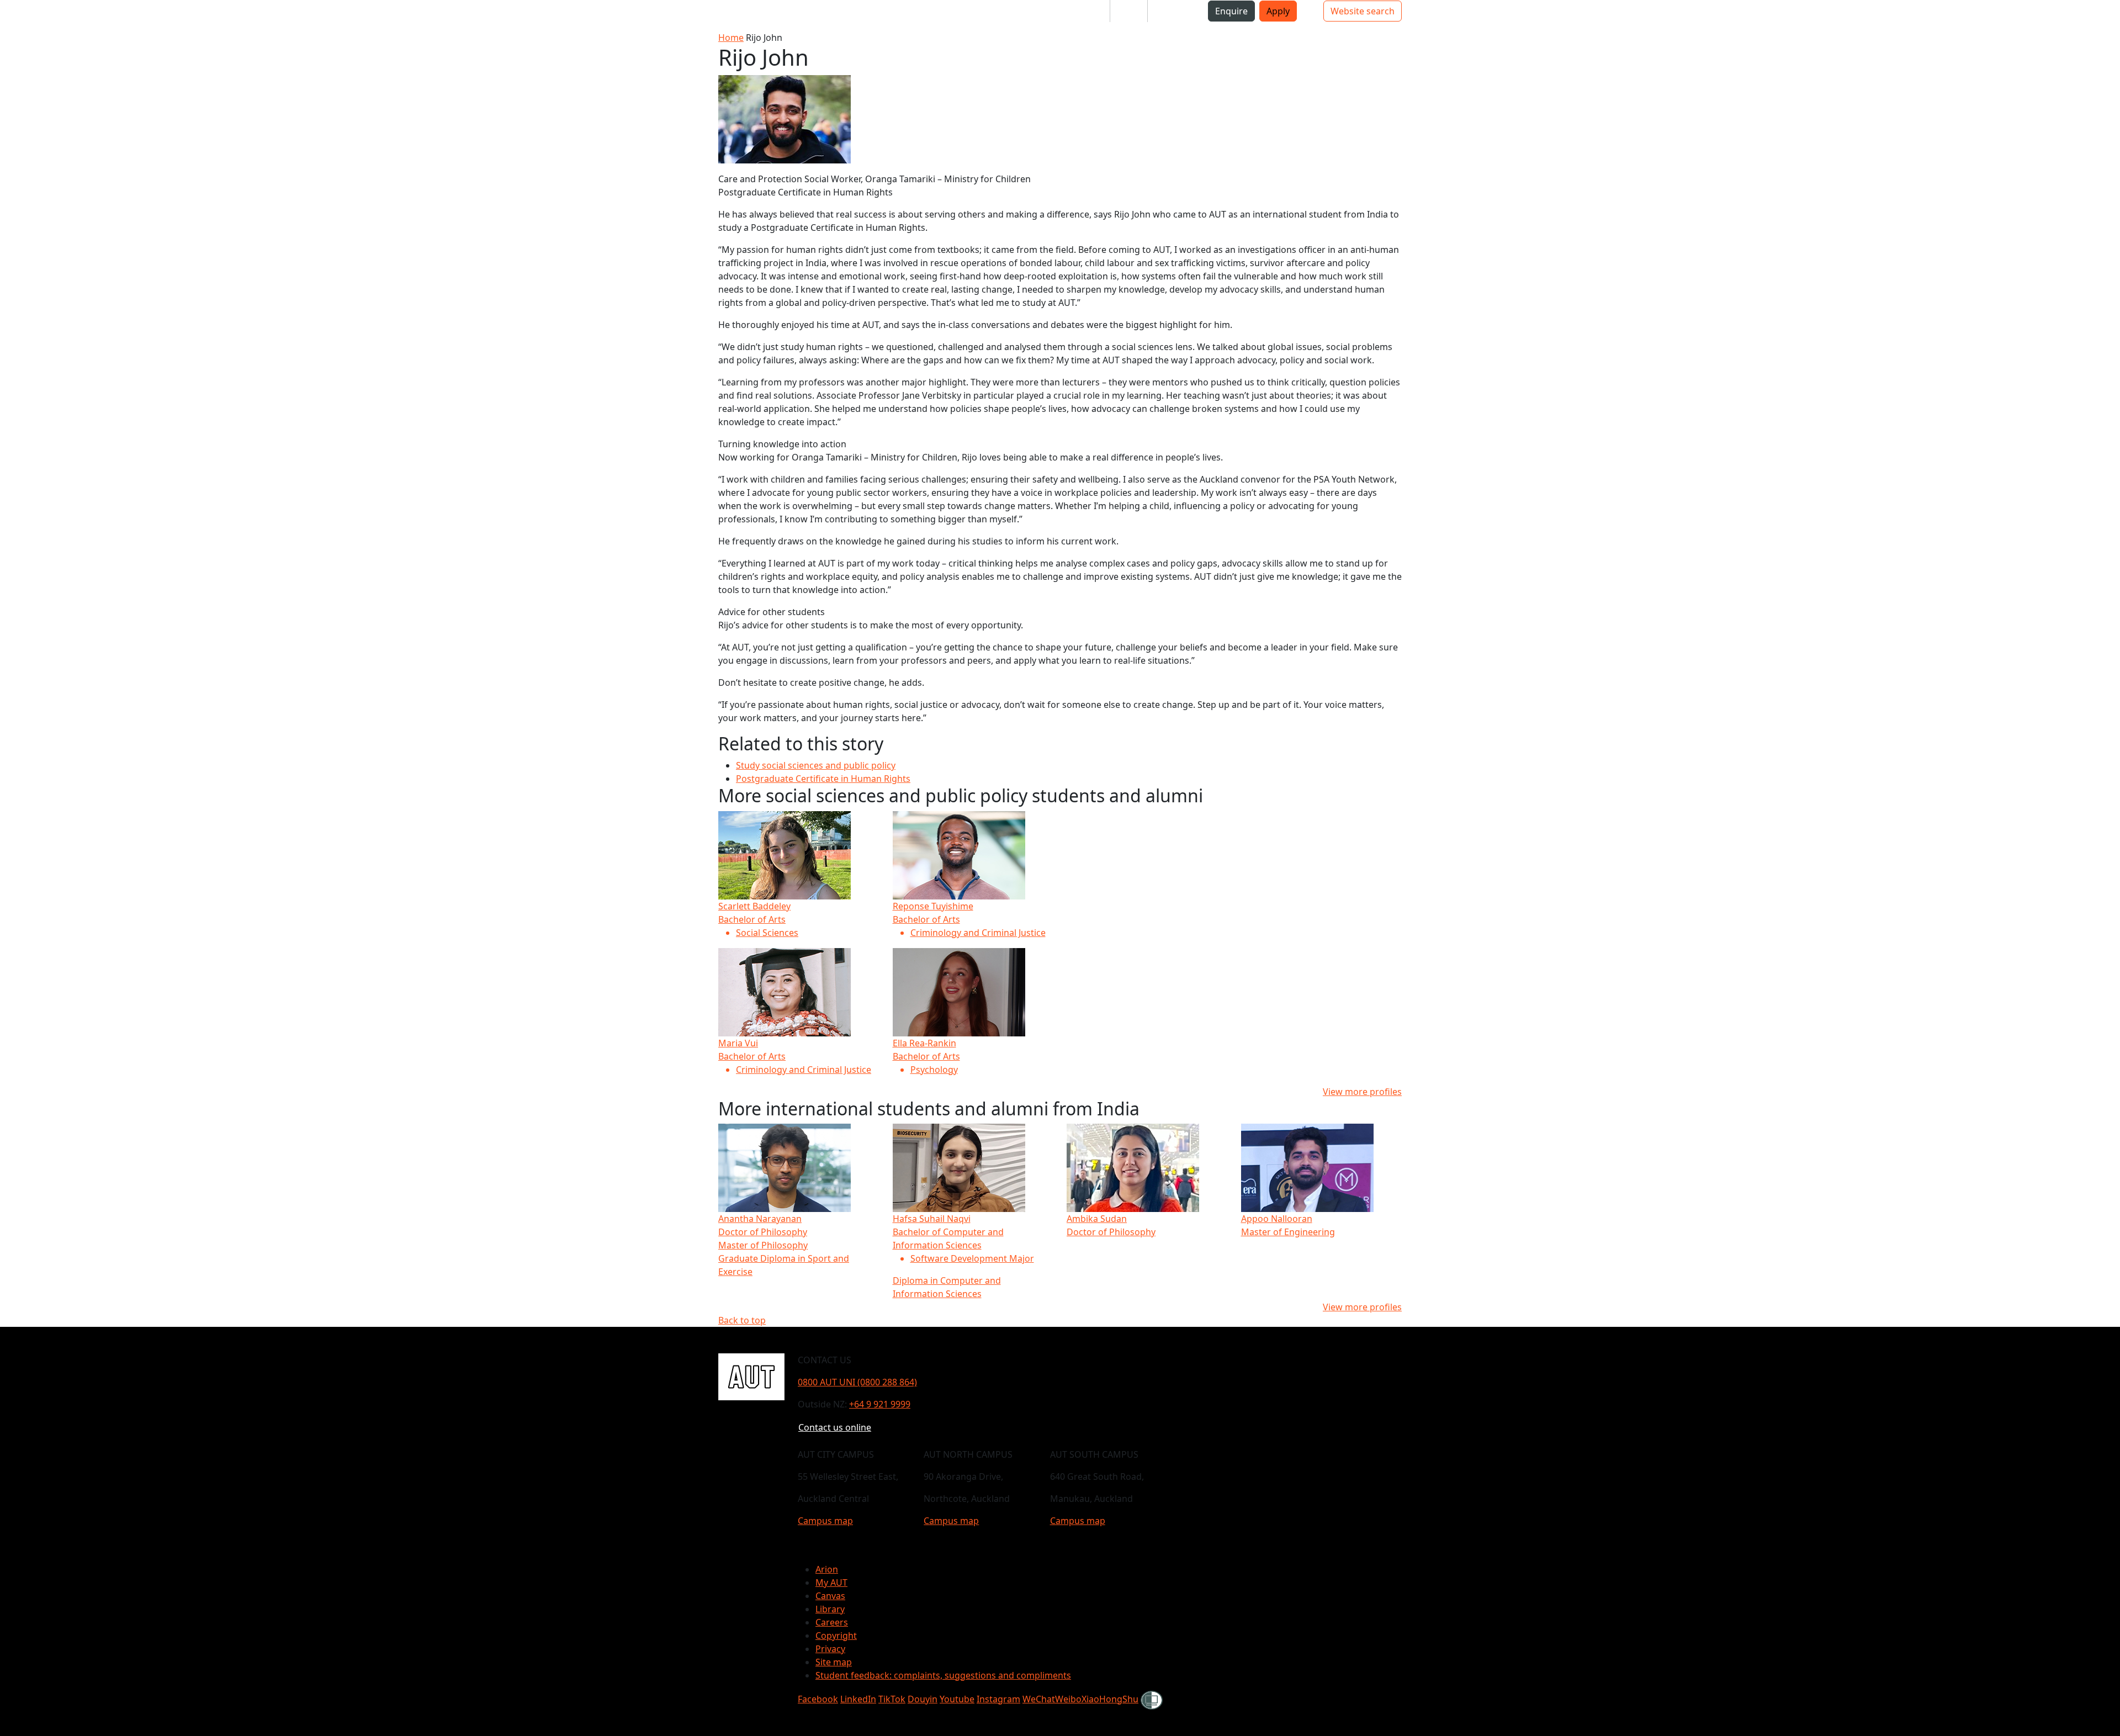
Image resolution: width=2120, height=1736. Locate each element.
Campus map (825, 1521)
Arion (827, 1569)
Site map (834, 1662)
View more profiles (1362, 1092)
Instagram (998, 1699)
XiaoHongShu (1110, 1699)
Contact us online (835, 1427)
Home (731, 38)
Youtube (957, 1699)
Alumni (1171, 11)
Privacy (830, 1649)
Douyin (923, 1699)
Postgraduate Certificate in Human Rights (823, 779)
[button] (231, 15)
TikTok (892, 1699)
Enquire (1231, 11)
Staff (1129, 11)
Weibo (1068, 1699)
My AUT (831, 1582)
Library (830, 1609)
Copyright (836, 1636)
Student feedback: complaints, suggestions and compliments (943, 1675)
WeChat (1039, 1699)
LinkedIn (858, 1699)
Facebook (818, 1699)
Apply (1278, 11)
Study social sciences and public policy (816, 765)
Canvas (830, 1596)
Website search (1363, 11)
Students (1082, 11)
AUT (196, 15)
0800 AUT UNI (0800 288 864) (857, 1382)
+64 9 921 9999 (880, 1404)
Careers (832, 1622)
